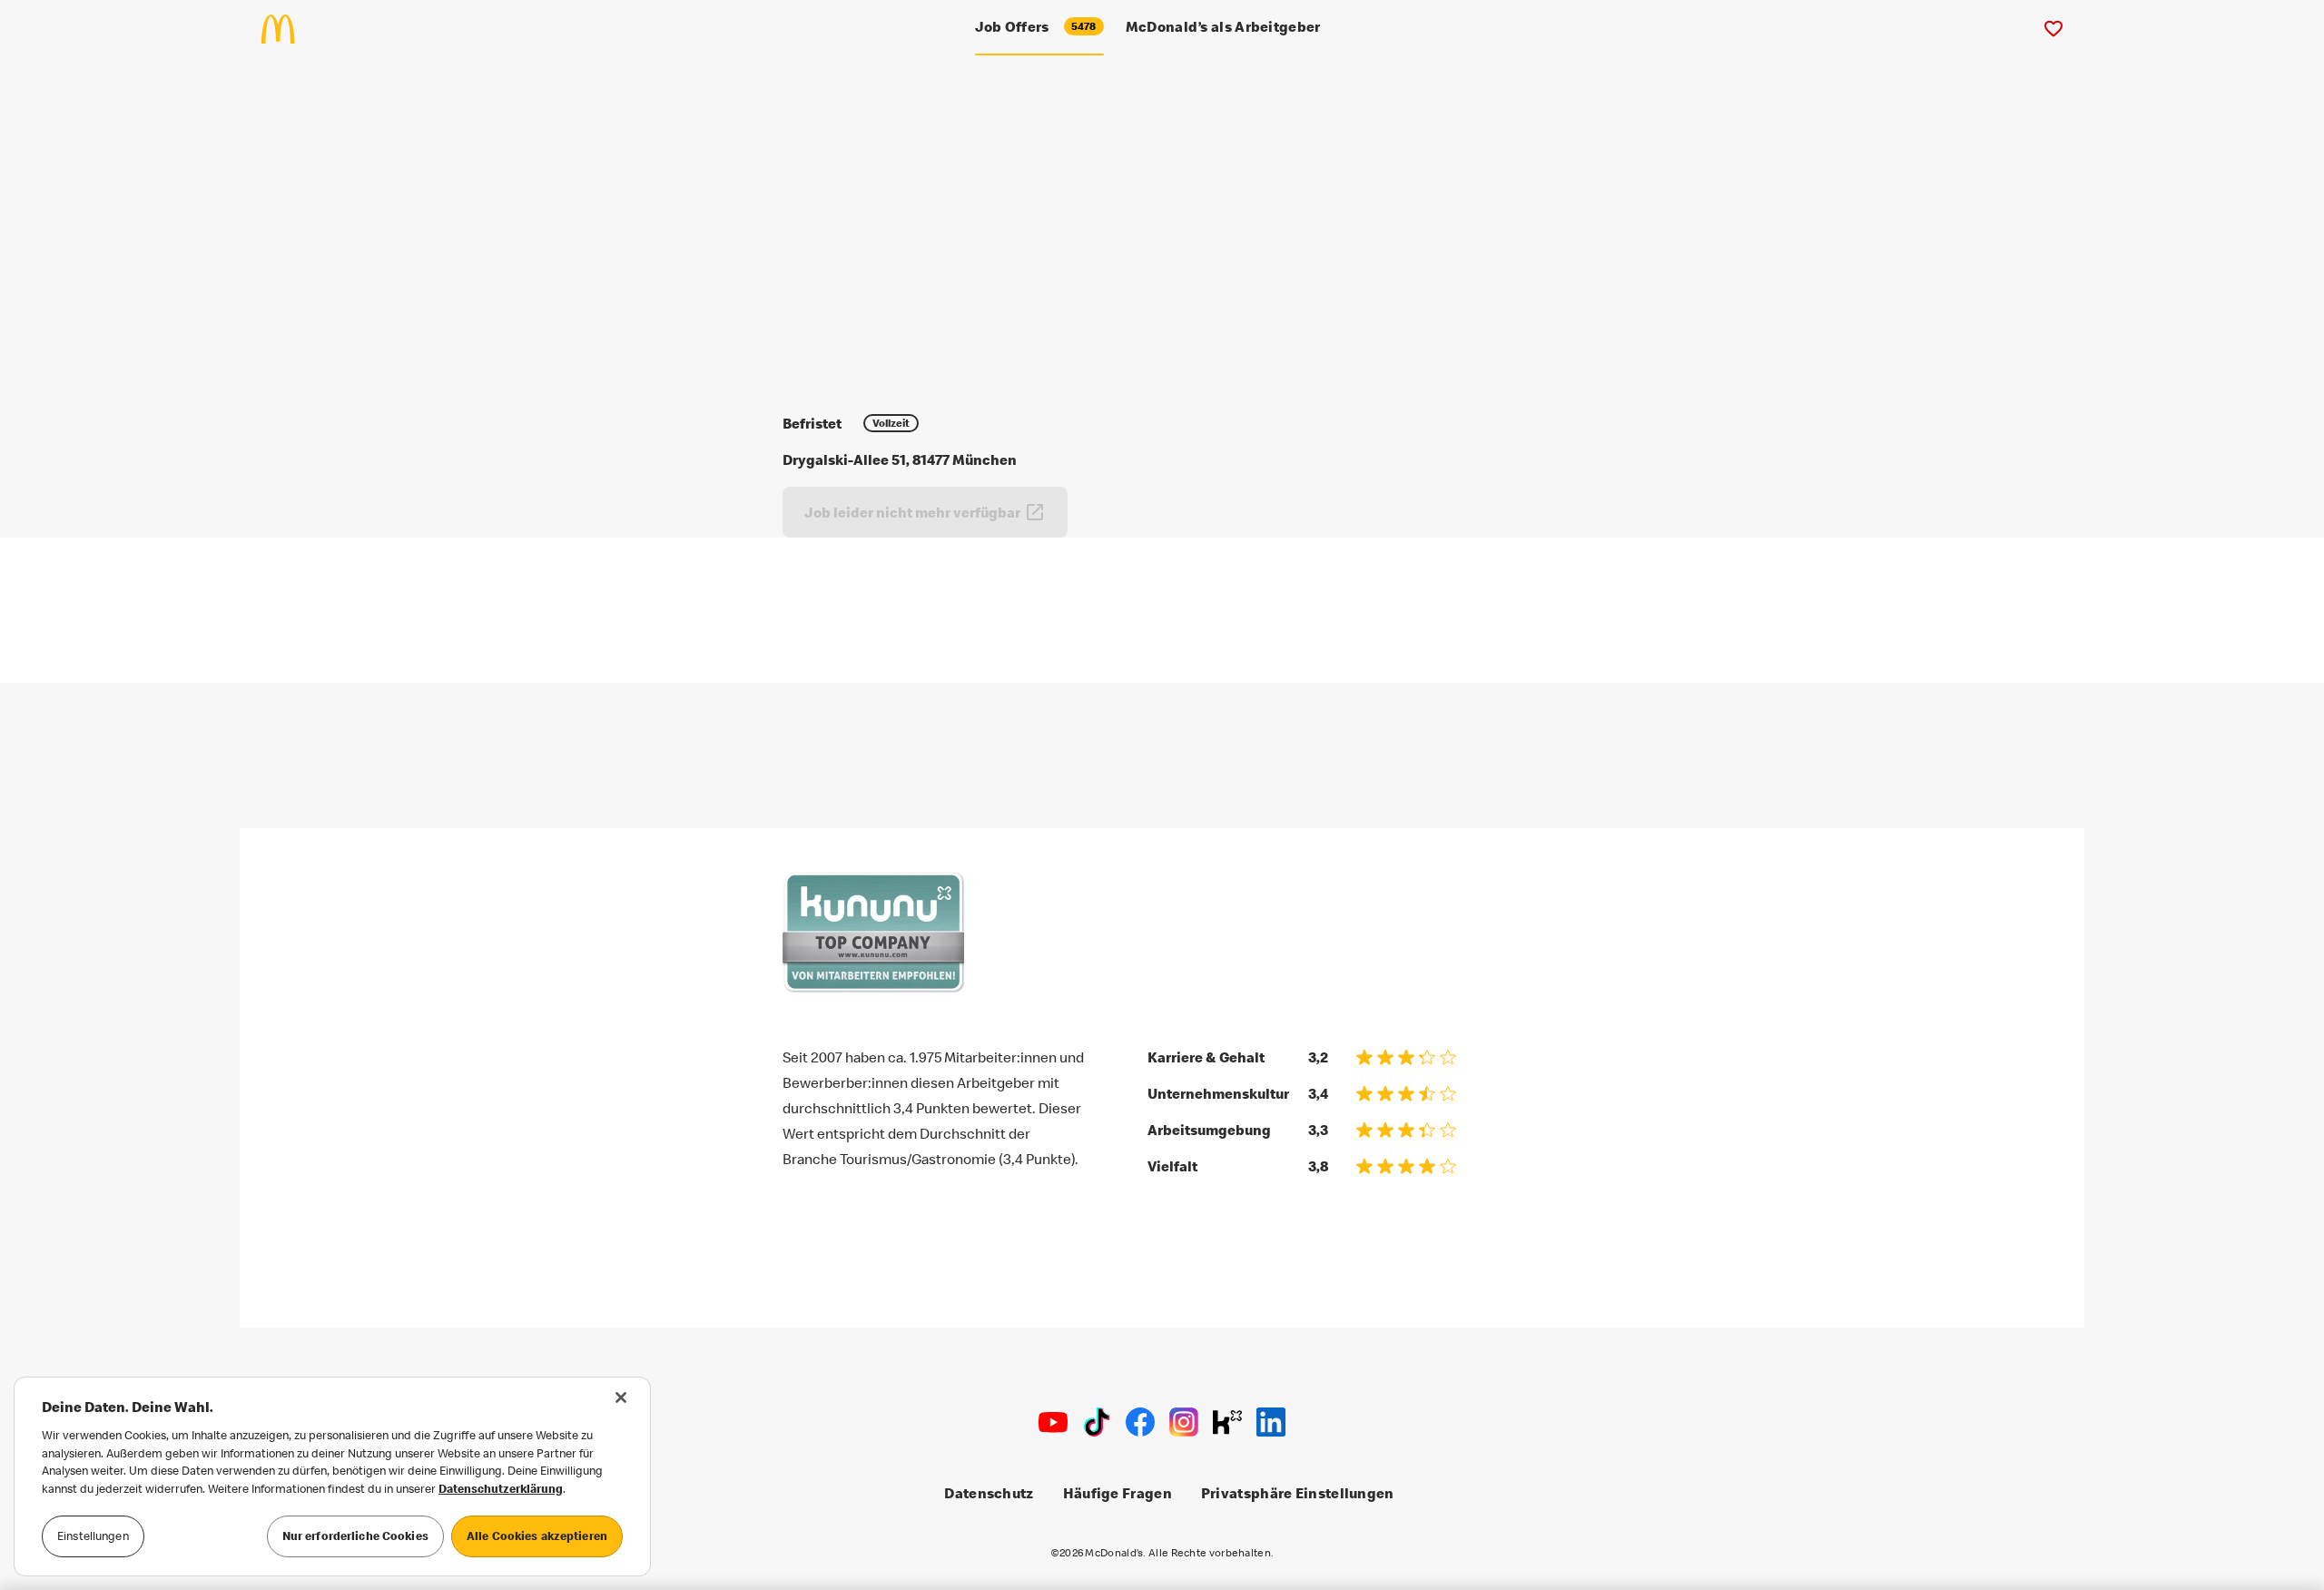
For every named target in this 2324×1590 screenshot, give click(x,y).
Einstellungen (93, 1536)
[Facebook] (1140, 1422)
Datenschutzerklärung (501, 1488)
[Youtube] (1053, 1422)
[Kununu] (1227, 1422)
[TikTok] (1097, 1422)
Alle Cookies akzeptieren (537, 1536)
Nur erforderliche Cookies (355, 1536)
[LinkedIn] (1271, 1422)
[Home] (286, 29)
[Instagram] (1184, 1422)
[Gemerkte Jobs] (2053, 29)
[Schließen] (621, 1397)
